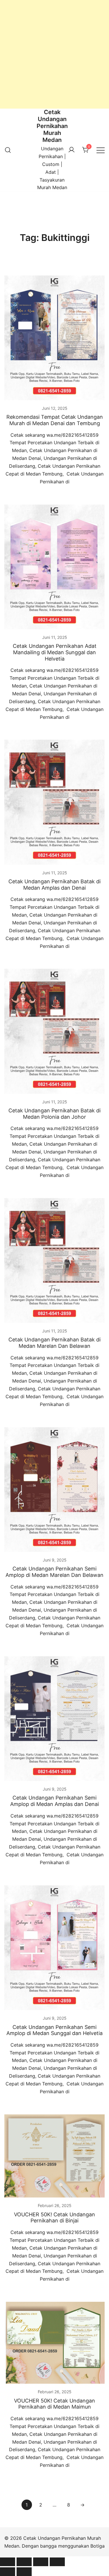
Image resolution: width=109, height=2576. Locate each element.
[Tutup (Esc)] (57, 2562)
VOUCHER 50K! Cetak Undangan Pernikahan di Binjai (54, 2218)
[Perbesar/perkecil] (8, 2562)
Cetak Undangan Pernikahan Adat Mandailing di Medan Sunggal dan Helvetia (55, 652)
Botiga (98, 2546)
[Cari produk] (8, 150)
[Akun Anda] (72, 150)
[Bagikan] (41, 2562)
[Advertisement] (54, 54)
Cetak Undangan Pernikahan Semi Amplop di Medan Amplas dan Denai (54, 1801)
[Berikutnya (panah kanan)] (24, 2572)
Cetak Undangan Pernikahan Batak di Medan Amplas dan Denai (54, 885)
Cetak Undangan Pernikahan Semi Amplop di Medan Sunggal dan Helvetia (54, 2030)
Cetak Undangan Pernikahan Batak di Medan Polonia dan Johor (54, 1114)
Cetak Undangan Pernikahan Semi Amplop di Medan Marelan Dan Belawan (54, 1572)
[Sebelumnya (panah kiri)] (8, 2572)
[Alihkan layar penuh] (24, 2562)
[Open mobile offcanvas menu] (101, 150)
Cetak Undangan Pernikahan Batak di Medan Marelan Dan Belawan (54, 1343)
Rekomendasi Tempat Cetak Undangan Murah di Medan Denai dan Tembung (55, 420)
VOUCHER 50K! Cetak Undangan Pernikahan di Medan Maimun (54, 2404)
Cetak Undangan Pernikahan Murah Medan (52, 126)
